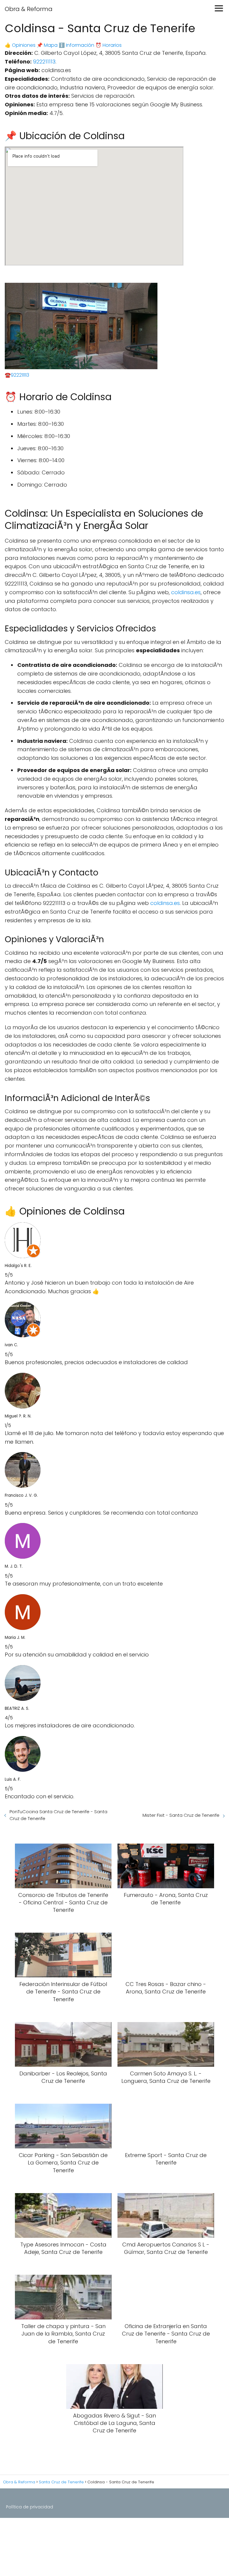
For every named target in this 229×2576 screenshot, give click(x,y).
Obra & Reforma (29, 9)
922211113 (44, 62)
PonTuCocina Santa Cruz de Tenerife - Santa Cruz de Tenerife (58, 1815)
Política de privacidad (30, 2507)
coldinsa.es (186, 592)
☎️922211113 (17, 375)
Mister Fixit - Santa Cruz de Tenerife (181, 1815)
